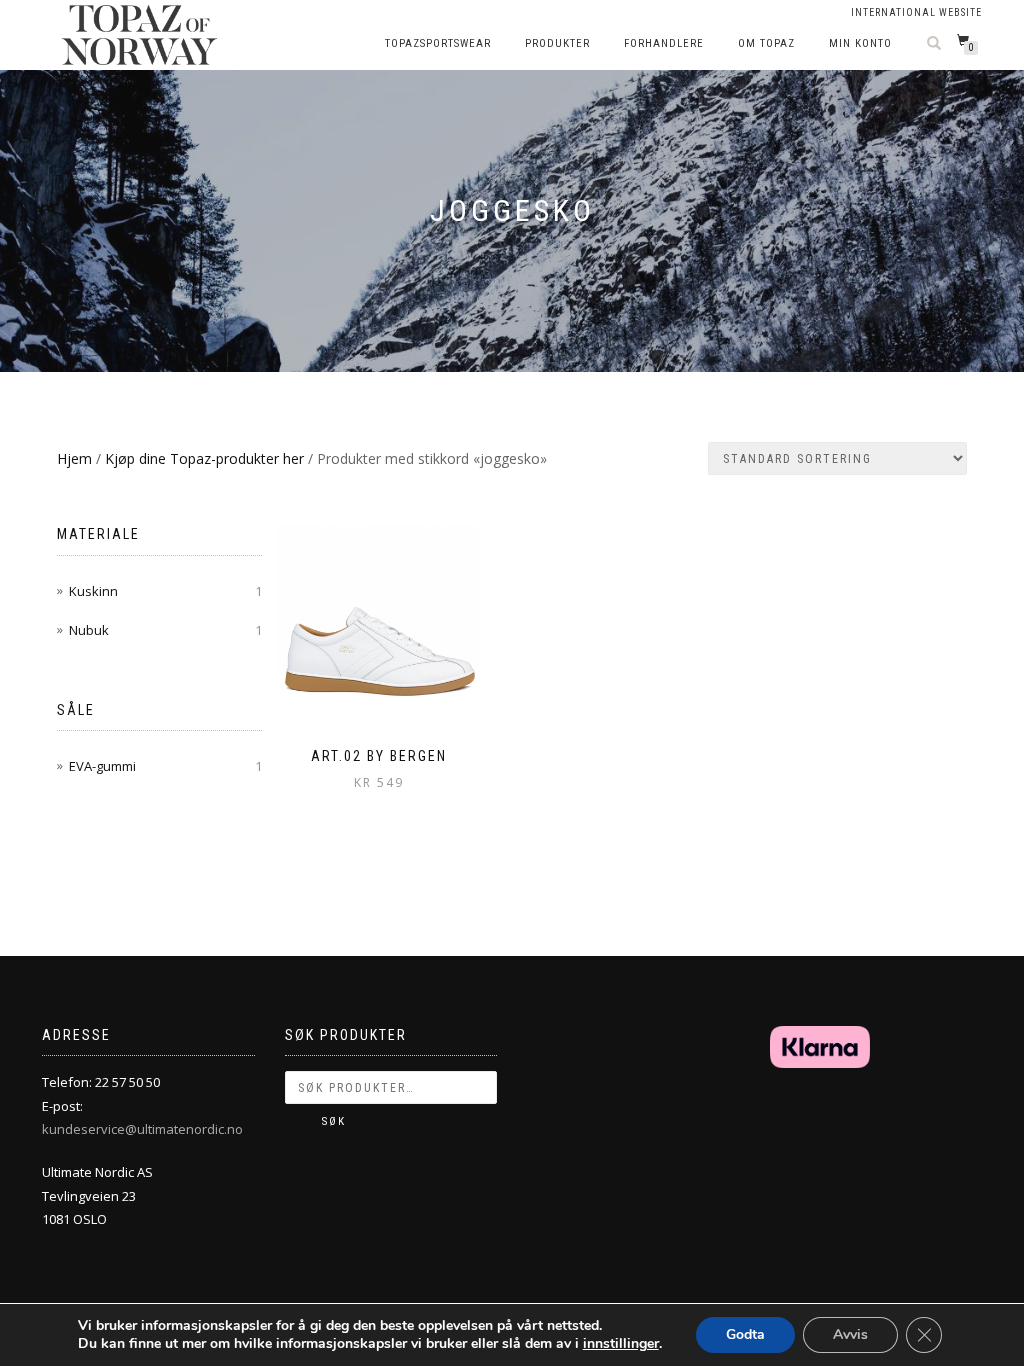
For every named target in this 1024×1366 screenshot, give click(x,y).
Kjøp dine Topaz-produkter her (204, 458)
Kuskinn (93, 591)
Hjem (74, 458)
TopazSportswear (438, 43)
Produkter (557, 43)
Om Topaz (766, 43)
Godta (745, 1334)
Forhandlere (664, 43)
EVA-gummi (102, 766)
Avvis (850, 1334)
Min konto (860, 43)
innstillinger (621, 1344)
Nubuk (89, 630)
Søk (334, 1121)
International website (916, 12)
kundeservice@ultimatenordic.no (142, 1129)
